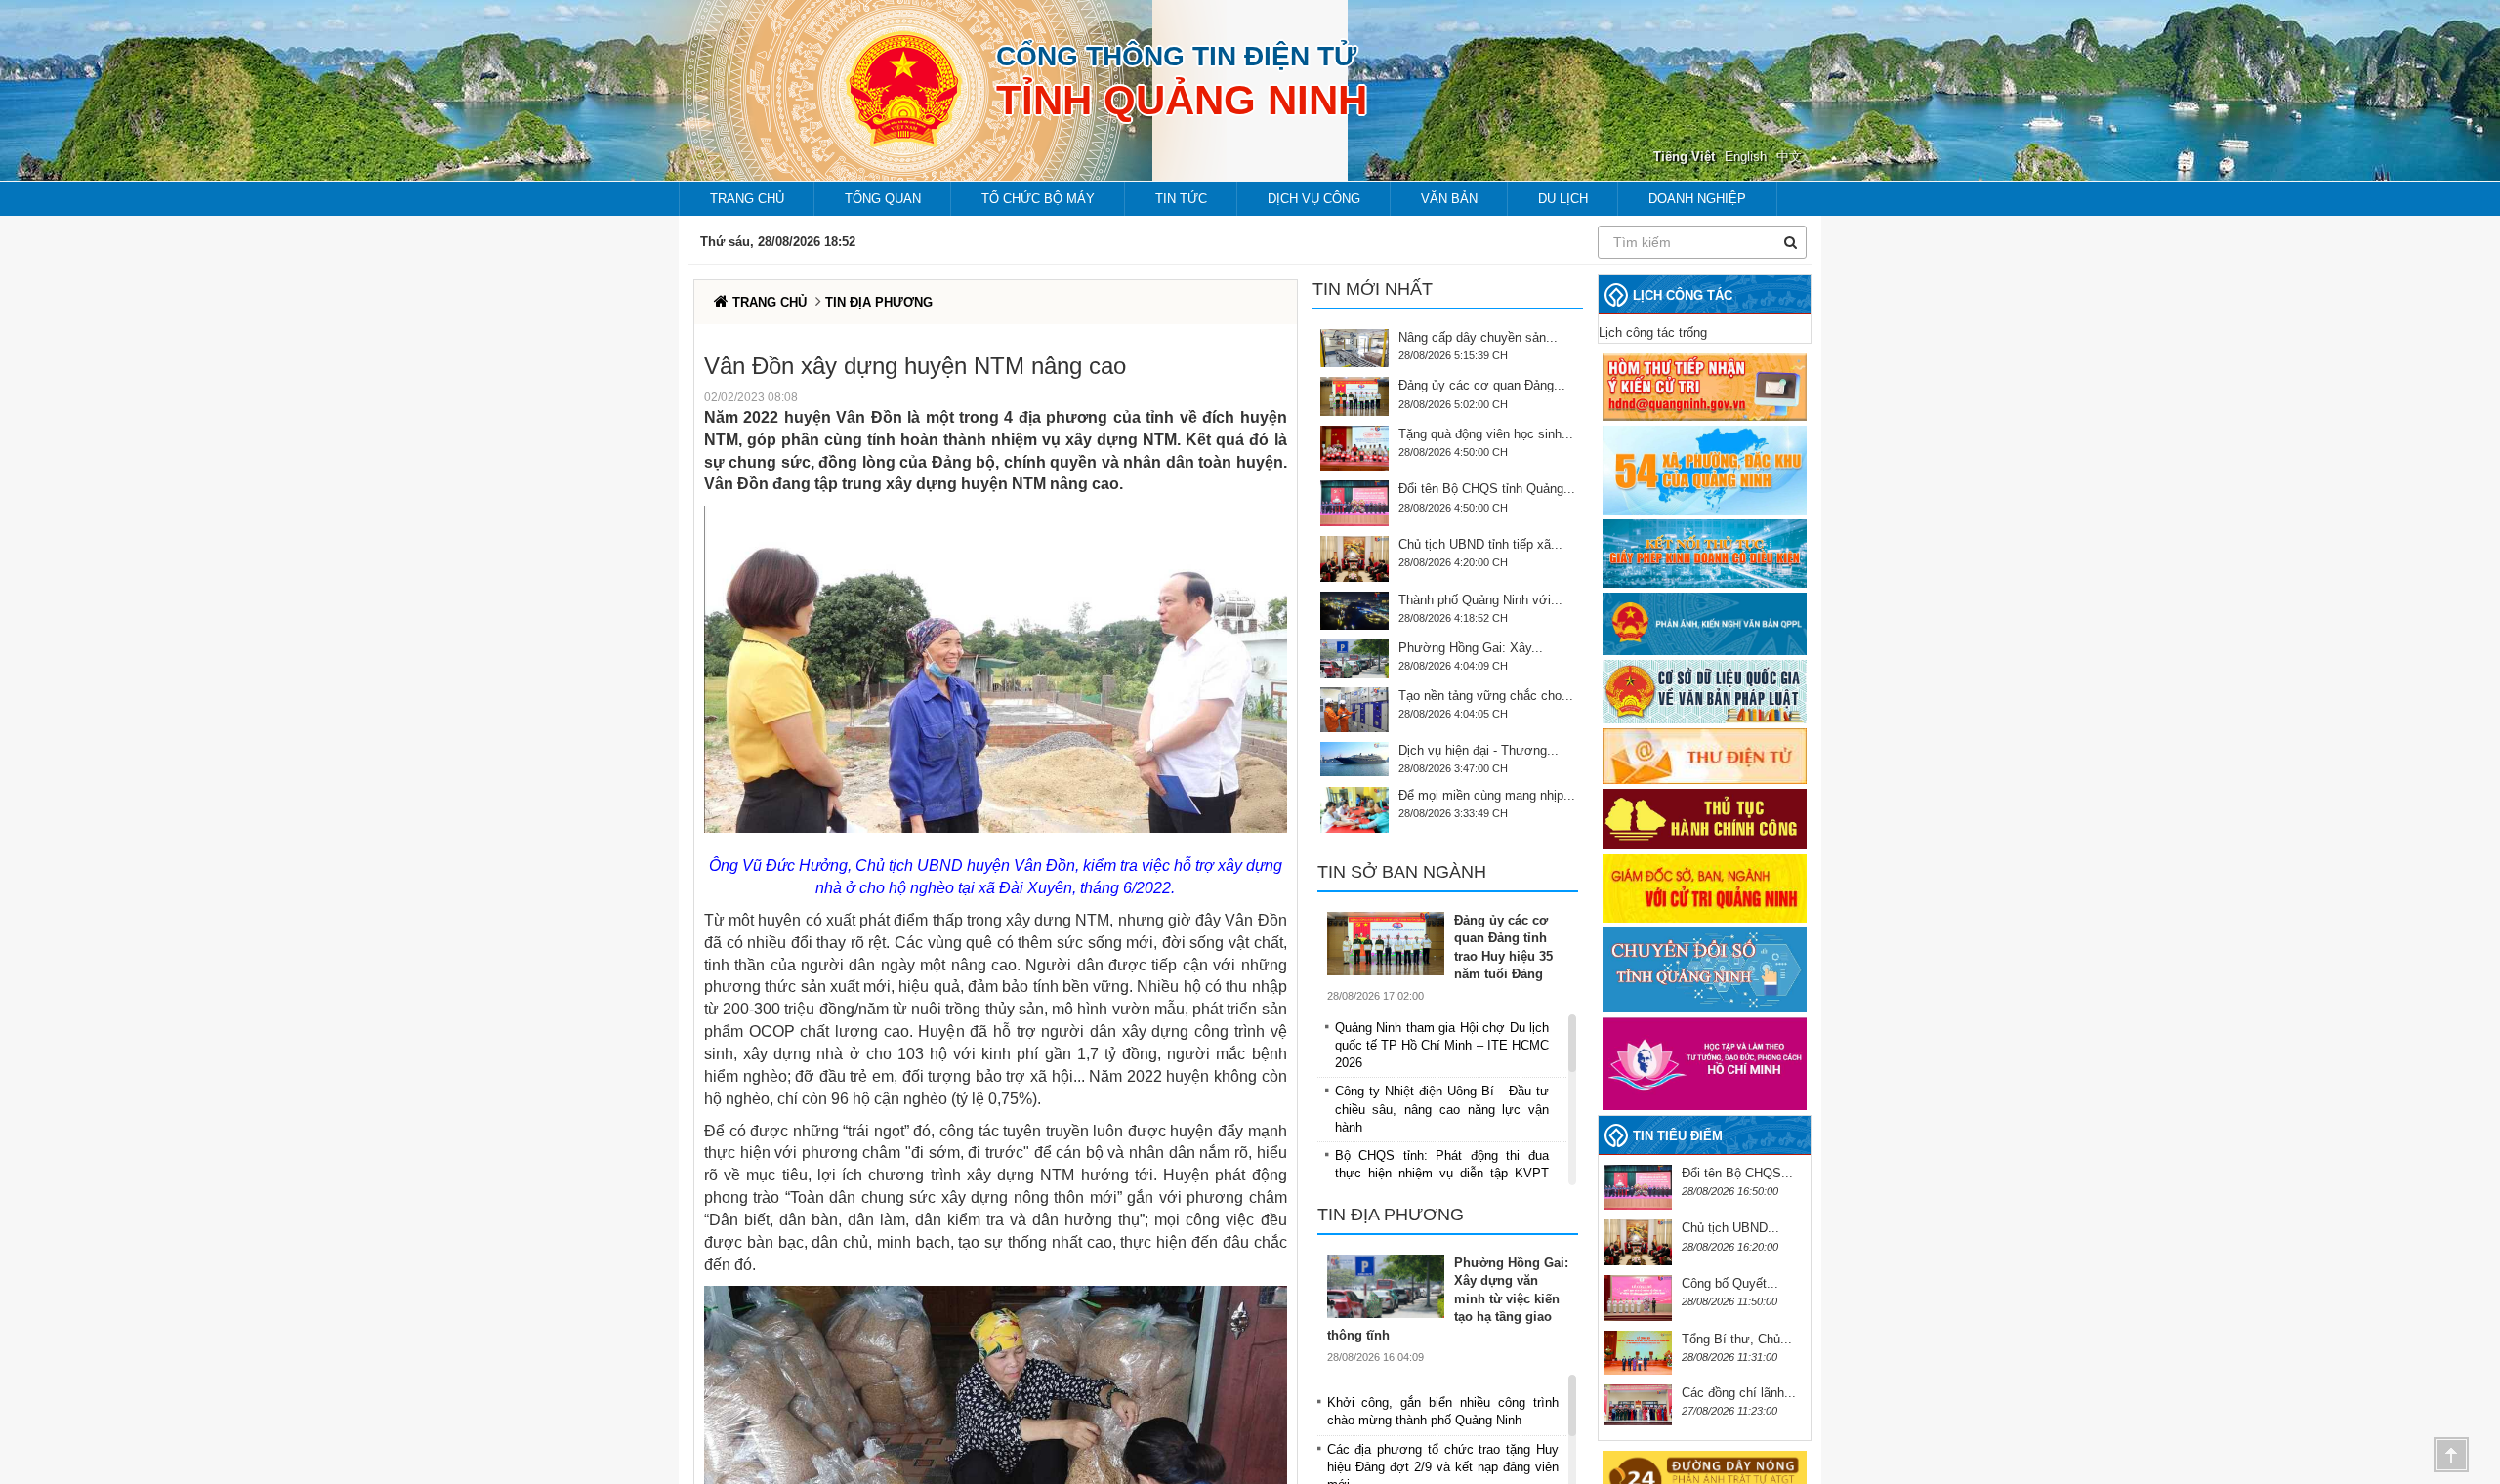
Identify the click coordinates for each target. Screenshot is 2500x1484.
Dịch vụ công (1314, 199)
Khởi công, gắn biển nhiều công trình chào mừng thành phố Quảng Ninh (1443, 1411)
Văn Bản (1449, 199)
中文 (1789, 157)
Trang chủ (747, 199)
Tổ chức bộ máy (1038, 199)
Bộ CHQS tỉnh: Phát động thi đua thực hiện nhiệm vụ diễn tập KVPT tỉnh (1442, 1173)
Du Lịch (1563, 199)
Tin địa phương (879, 302)
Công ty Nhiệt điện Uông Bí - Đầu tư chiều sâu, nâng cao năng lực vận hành (1442, 1109)
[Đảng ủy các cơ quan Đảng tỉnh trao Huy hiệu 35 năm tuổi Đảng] (1391, 944)
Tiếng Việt (1684, 157)
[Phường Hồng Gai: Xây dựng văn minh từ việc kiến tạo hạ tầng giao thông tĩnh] (1391, 1286)
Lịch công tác (1683, 295)
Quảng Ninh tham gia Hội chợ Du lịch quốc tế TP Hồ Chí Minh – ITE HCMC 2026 (1442, 1045)
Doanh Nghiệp (1697, 199)
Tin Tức (1181, 199)
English (1746, 157)
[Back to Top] (2451, 1455)
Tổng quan (883, 199)
